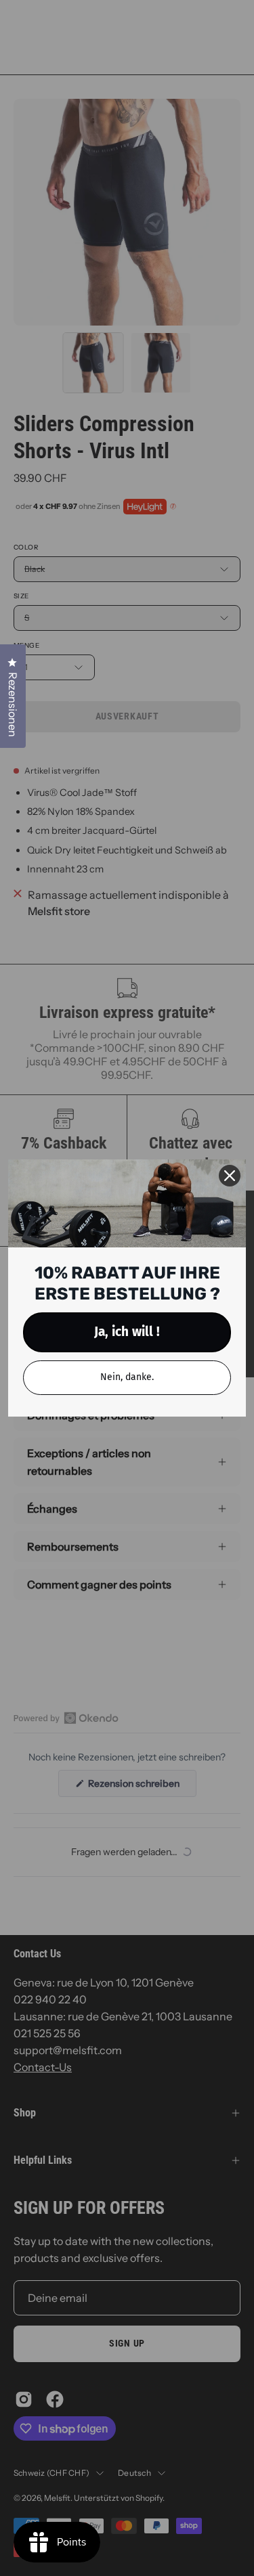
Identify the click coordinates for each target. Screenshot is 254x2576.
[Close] (230, 1176)
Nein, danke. (127, 1377)
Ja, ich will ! (127, 1332)
